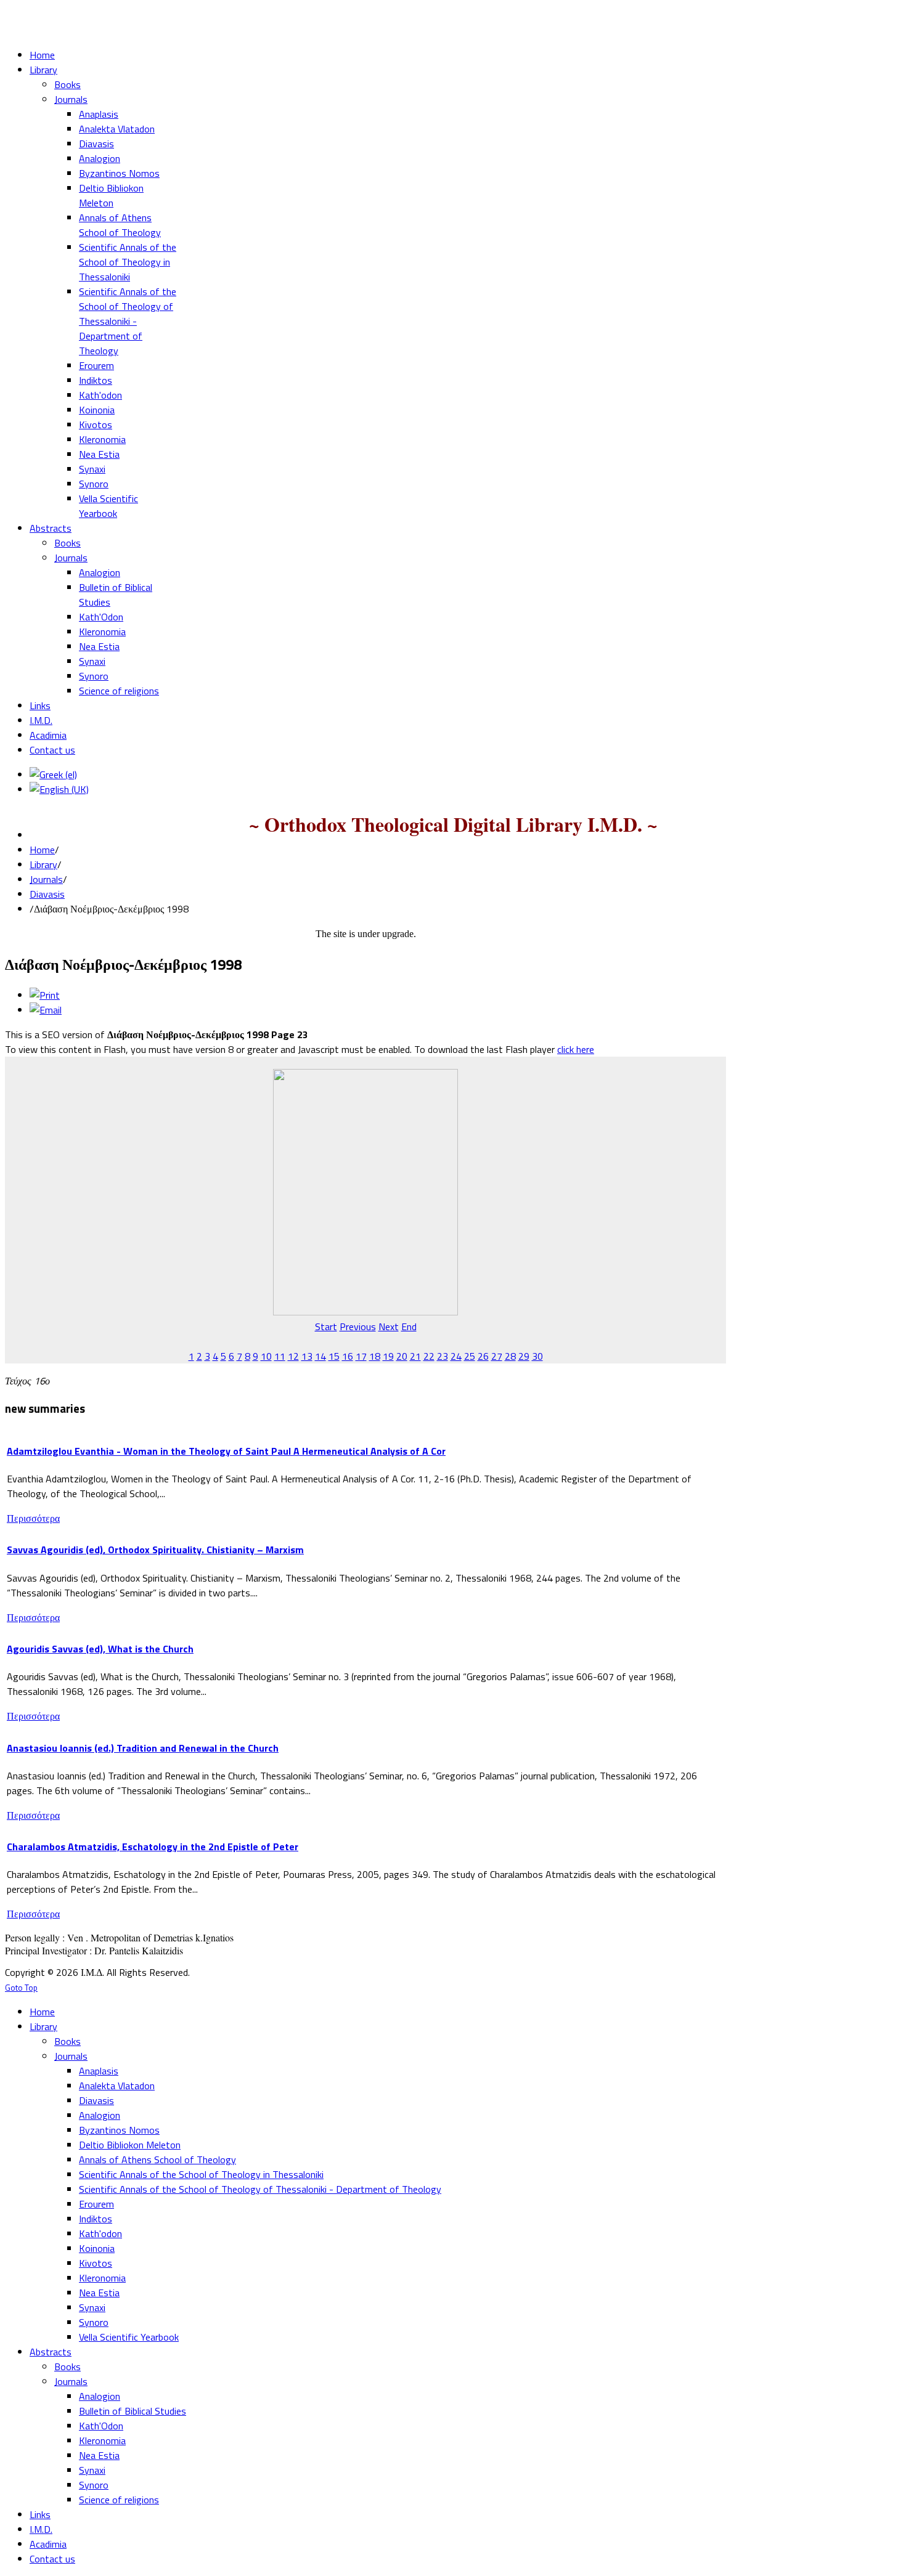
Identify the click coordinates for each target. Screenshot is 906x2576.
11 (280, 1356)
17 (361, 1356)
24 (456, 1356)
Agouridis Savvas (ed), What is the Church (100, 1649)
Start (326, 1327)
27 (497, 1356)
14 (320, 1356)
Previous (358, 1327)
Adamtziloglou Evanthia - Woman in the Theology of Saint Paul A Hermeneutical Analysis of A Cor (226, 1451)
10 (266, 1356)
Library (43, 864)
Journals (46, 879)
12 (293, 1356)
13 (307, 1356)
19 (388, 1356)
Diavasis (47, 894)
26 (483, 1356)
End (409, 1327)
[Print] (45, 995)
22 (429, 1356)
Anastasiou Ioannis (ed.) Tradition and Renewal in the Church (143, 1748)
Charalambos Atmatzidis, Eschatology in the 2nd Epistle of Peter (153, 1847)
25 (470, 1356)
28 (510, 1356)
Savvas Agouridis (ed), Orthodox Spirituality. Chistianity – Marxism (155, 1550)
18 (375, 1356)
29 (524, 1356)
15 (334, 1356)
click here (576, 1049)
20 (402, 1356)
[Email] (46, 1010)
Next (389, 1327)
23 (443, 1356)
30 (537, 1356)
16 (348, 1356)
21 (415, 1356)
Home (42, 850)
